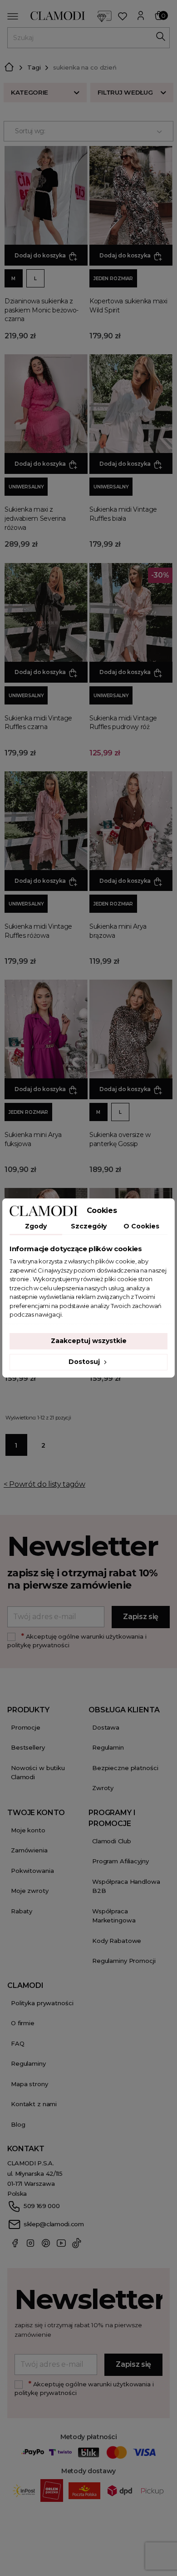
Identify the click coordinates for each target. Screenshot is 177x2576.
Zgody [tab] (36, 1226)
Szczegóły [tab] (89, 1226)
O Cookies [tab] (141, 1226)
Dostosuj (85, 1362)
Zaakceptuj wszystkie (89, 1341)
